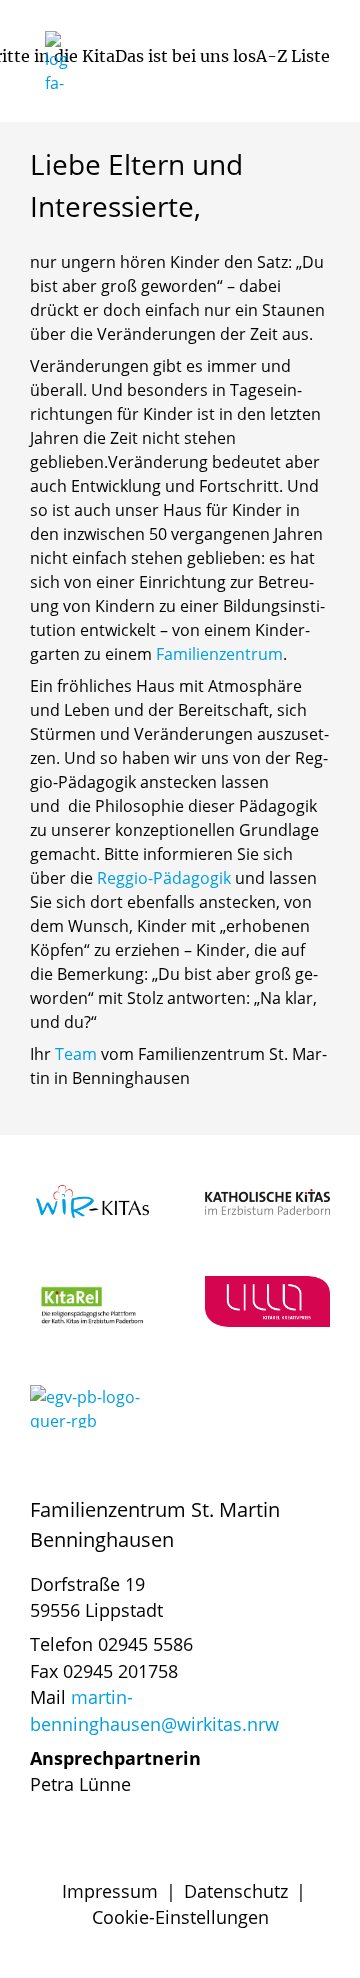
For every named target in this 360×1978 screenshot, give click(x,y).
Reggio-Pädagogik (164, 878)
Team (76, 1054)
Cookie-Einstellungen (180, 1917)
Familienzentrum (219, 654)
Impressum (110, 1891)
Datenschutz (236, 1891)
